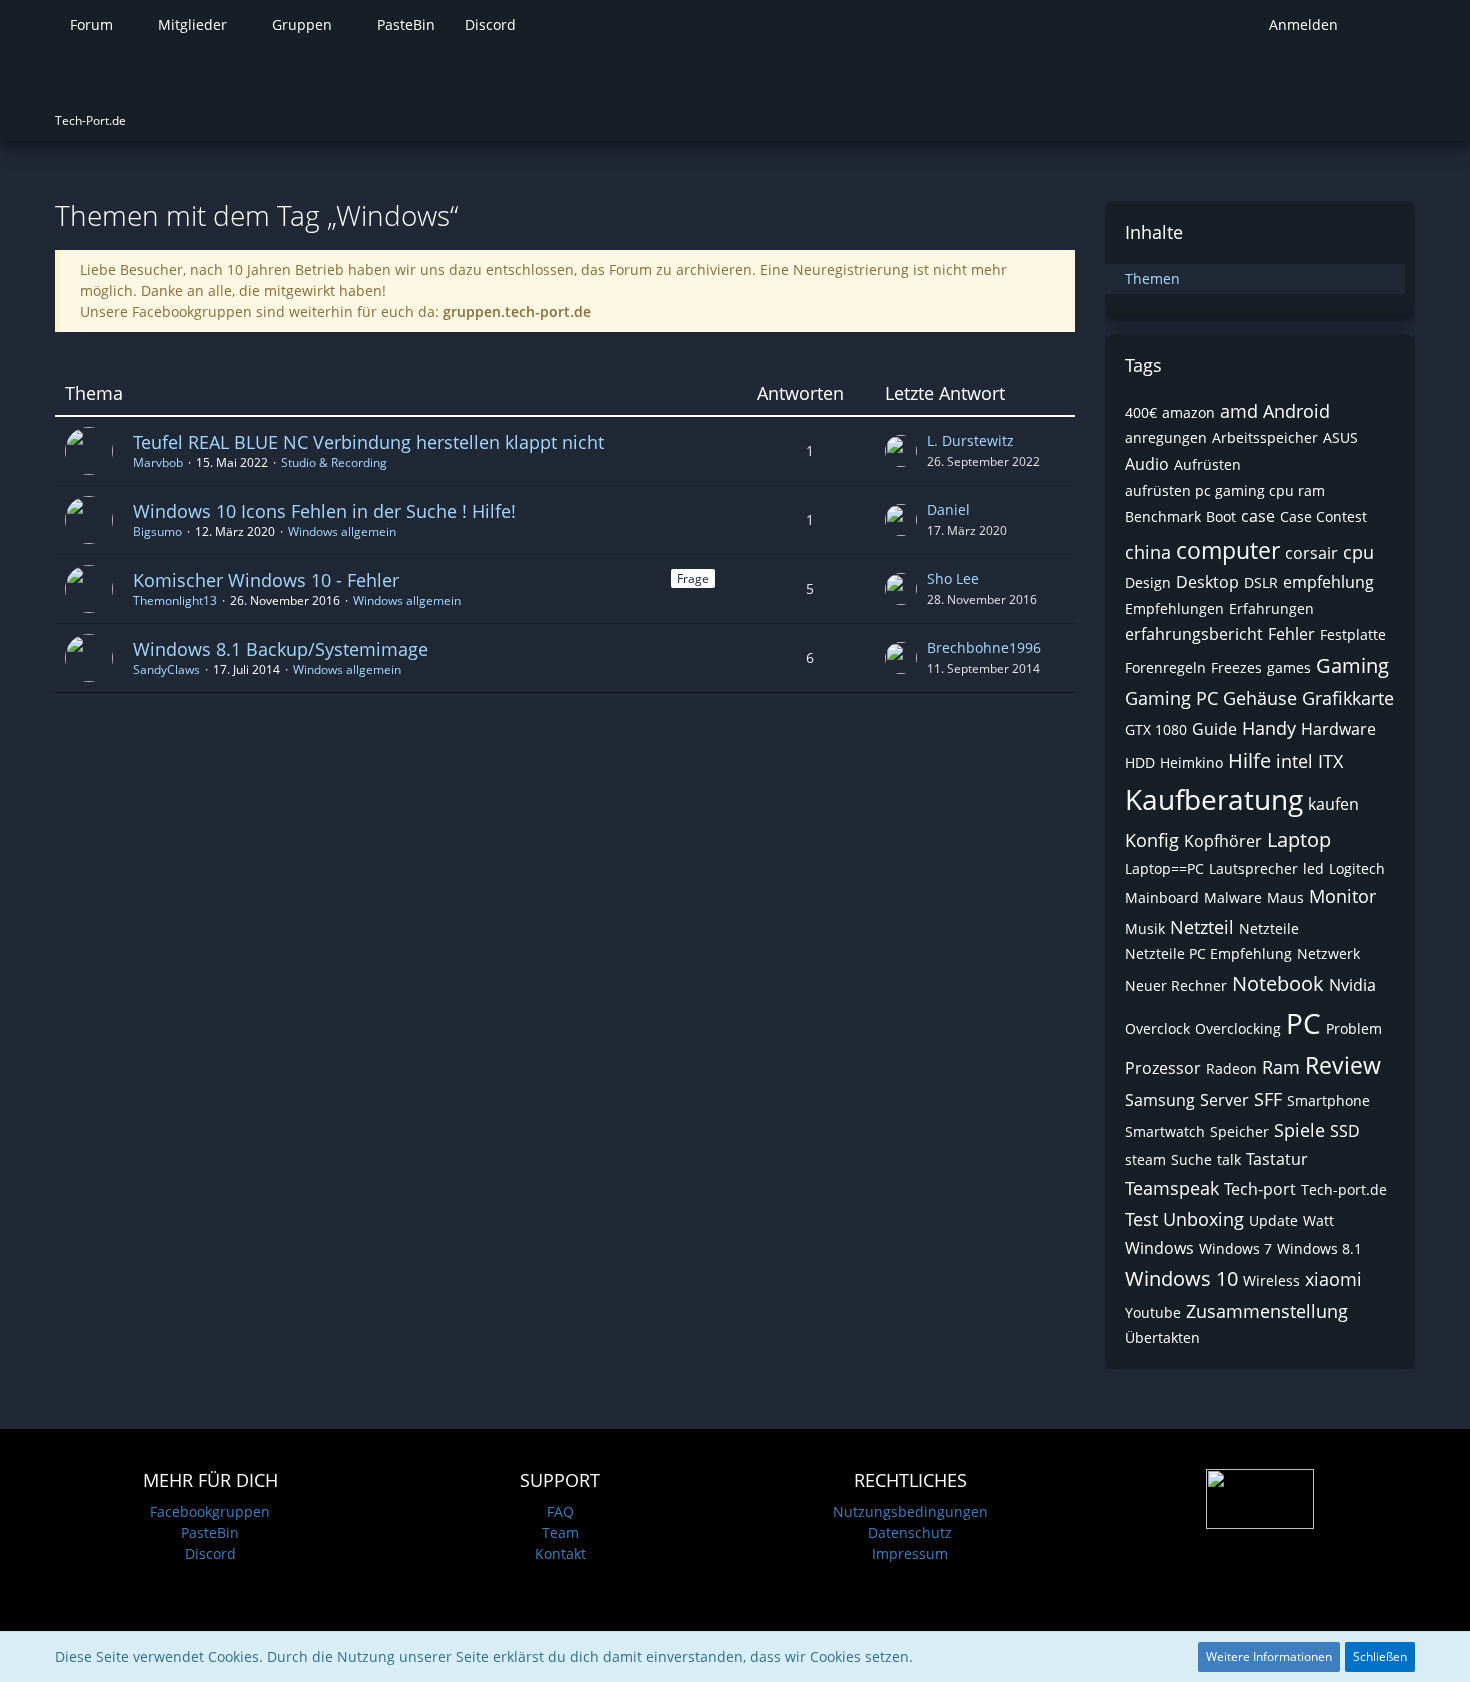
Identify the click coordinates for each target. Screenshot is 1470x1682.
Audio (1147, 464)
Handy (1269, 728)
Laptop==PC (1164, 868)
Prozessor (1163, 1068)
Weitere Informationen (1269, 1656)
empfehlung (1328, 582)
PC (1303, 1023)
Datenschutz (910, 1532)
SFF (1268, 1099)
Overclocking (1238, 1028)
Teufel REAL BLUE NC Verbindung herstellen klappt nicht (368, 442)
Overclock (1157, 1028)
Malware (1233, 897)
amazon (1188, 412)
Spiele (1299, 1130)
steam (1145, 1159)
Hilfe (1249, 760)
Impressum (910, 1553)
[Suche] (1384, 25)
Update (1273, 1220)
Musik (1145, 928)
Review (1343, 1065)
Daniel (948, 509)
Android (1296, 411)
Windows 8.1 (1319, 1248)
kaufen (1333, 804)
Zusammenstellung (1267, 1311)
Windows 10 (1181, 1278)
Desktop (1207, 582)
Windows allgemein (342, 531)
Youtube (1153, 1312)
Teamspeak (1172, 1188)
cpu (1358, 552)
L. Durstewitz (970, 440)
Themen (1152, 278)
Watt (1318, 1220)
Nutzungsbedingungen (910, 1511)
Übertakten (1162, 1337)
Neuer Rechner (1176, 985)
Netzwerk (1328, 953)
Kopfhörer (1223, 841)
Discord (210, 1553)
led (1313, 868)
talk (1229, 1159)
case (1258, 516)
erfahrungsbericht (1194, 634)
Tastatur (1277, 1159)
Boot (1221, 516)
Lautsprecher (1253, 868)
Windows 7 (1235, 1248)
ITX (1330, 761)
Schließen (1380, 1656)
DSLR (1261, 582)
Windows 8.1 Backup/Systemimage (280, 649)
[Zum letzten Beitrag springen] (901, 451)
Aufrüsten (1207, 464)
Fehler (1291, 634)
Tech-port (1260, 1189)
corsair (1311, 553)
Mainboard (1162, 897)
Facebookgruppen (210, 1511)
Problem (1354, 1028)
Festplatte (1353, 634)
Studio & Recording (334, 462)
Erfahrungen (1271, 608)
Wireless (1271, 1280)
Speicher (1239, 1131)
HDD (1140, 762)
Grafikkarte (1348, 698)
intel (1294, 761)
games (1289, 667)
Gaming (1352, 665)
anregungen (1166, 437)
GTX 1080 (1156, 729)
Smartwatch (1165, 1131)
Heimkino (1191, 762)
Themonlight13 (175, 600)
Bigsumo (157, 531)
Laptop (1299, 839)
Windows (1159, 1248)
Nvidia (1352, 985)
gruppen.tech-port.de (517, 311)
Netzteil (1202, 927)
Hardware (1338, 729)
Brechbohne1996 (984, 647)
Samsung (1160, 1100)
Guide (1214, 729)
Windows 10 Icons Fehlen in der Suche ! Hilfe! (324, 511)
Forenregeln (1165, 667)
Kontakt (560, 1553)
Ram (1281, 1067)
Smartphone (1328, 1100)
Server (1224, 1100)
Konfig (1152, 840)
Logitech (1357, 868)
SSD (1345, 1131)
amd (1239, 411)
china (1148, 552)
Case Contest (1323, 516)
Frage (693, 578)
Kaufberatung (1214, 799)
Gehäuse (1260, 698)
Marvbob (158, 462)
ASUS (1340, 437)
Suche (1191, 1159)
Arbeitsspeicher (1265, 437)
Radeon (1231, 1068)
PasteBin (210, 1532)
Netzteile (1269, 928)
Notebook (1278, 983)
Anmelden (1303, 24)
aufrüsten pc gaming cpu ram (1225, 490)
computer (1228, 550)
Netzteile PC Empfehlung (1208, 953)
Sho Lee (953, 578)
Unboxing (1203, 1219)
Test (1141, 1219)
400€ (1141, 412)
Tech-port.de (1344, 1189)
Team (560, 1532)
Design (1148, 582)
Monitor (1342, 896)
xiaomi (1333, 1279)
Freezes (1236, 667)
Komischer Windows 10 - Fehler (266, 580)
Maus (1285, 897)
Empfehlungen (1174, 608)
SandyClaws (166, 669)
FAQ (560, 1511)
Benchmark (1163, 516)
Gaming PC (1171, 698)
